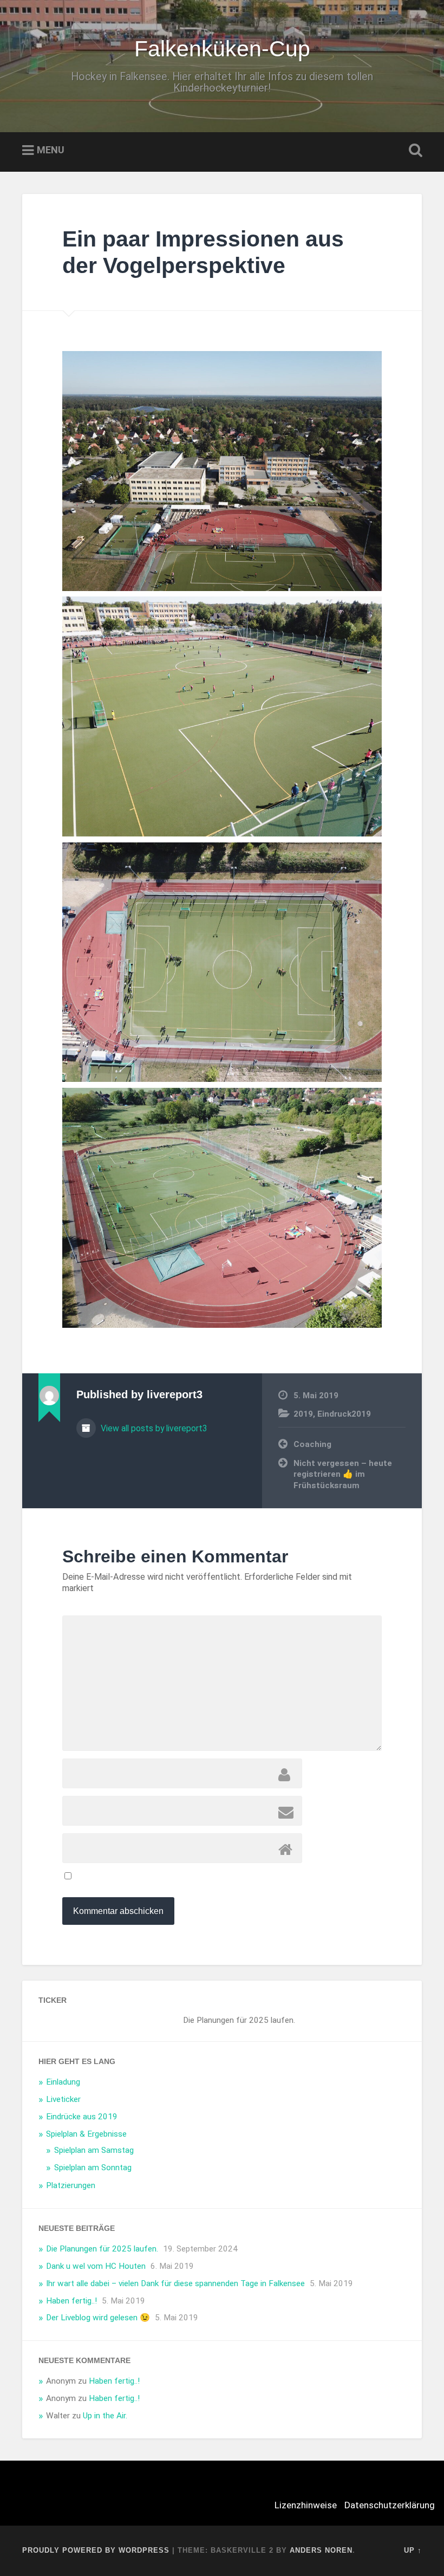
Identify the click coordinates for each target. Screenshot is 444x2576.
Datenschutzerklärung (390, 2505)
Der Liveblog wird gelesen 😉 (98, 2318)
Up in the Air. (105, 2416)
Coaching (312, 1444)
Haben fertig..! (71, 2301)
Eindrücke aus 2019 (82, 2117)
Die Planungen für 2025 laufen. (102, 2249)
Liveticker (63, 2099)
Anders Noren (321, 2550)
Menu (51, 150)
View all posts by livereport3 (153, 1428)
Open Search (413, 151)
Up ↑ (413, 2550)
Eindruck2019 (344, 1414)
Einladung (63, 2082)
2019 (303, 1414)
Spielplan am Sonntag (93, 2168)
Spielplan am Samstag (94, 2150)
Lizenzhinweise (306, 2505)
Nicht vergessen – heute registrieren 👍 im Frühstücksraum (343, 1474)
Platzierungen (71, 2185)
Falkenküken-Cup (222, 49)
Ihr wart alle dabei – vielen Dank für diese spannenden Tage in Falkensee (175, 2283)
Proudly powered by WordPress (96, 2550)
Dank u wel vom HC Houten (96, 2266)
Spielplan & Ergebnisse (86, 2134)
